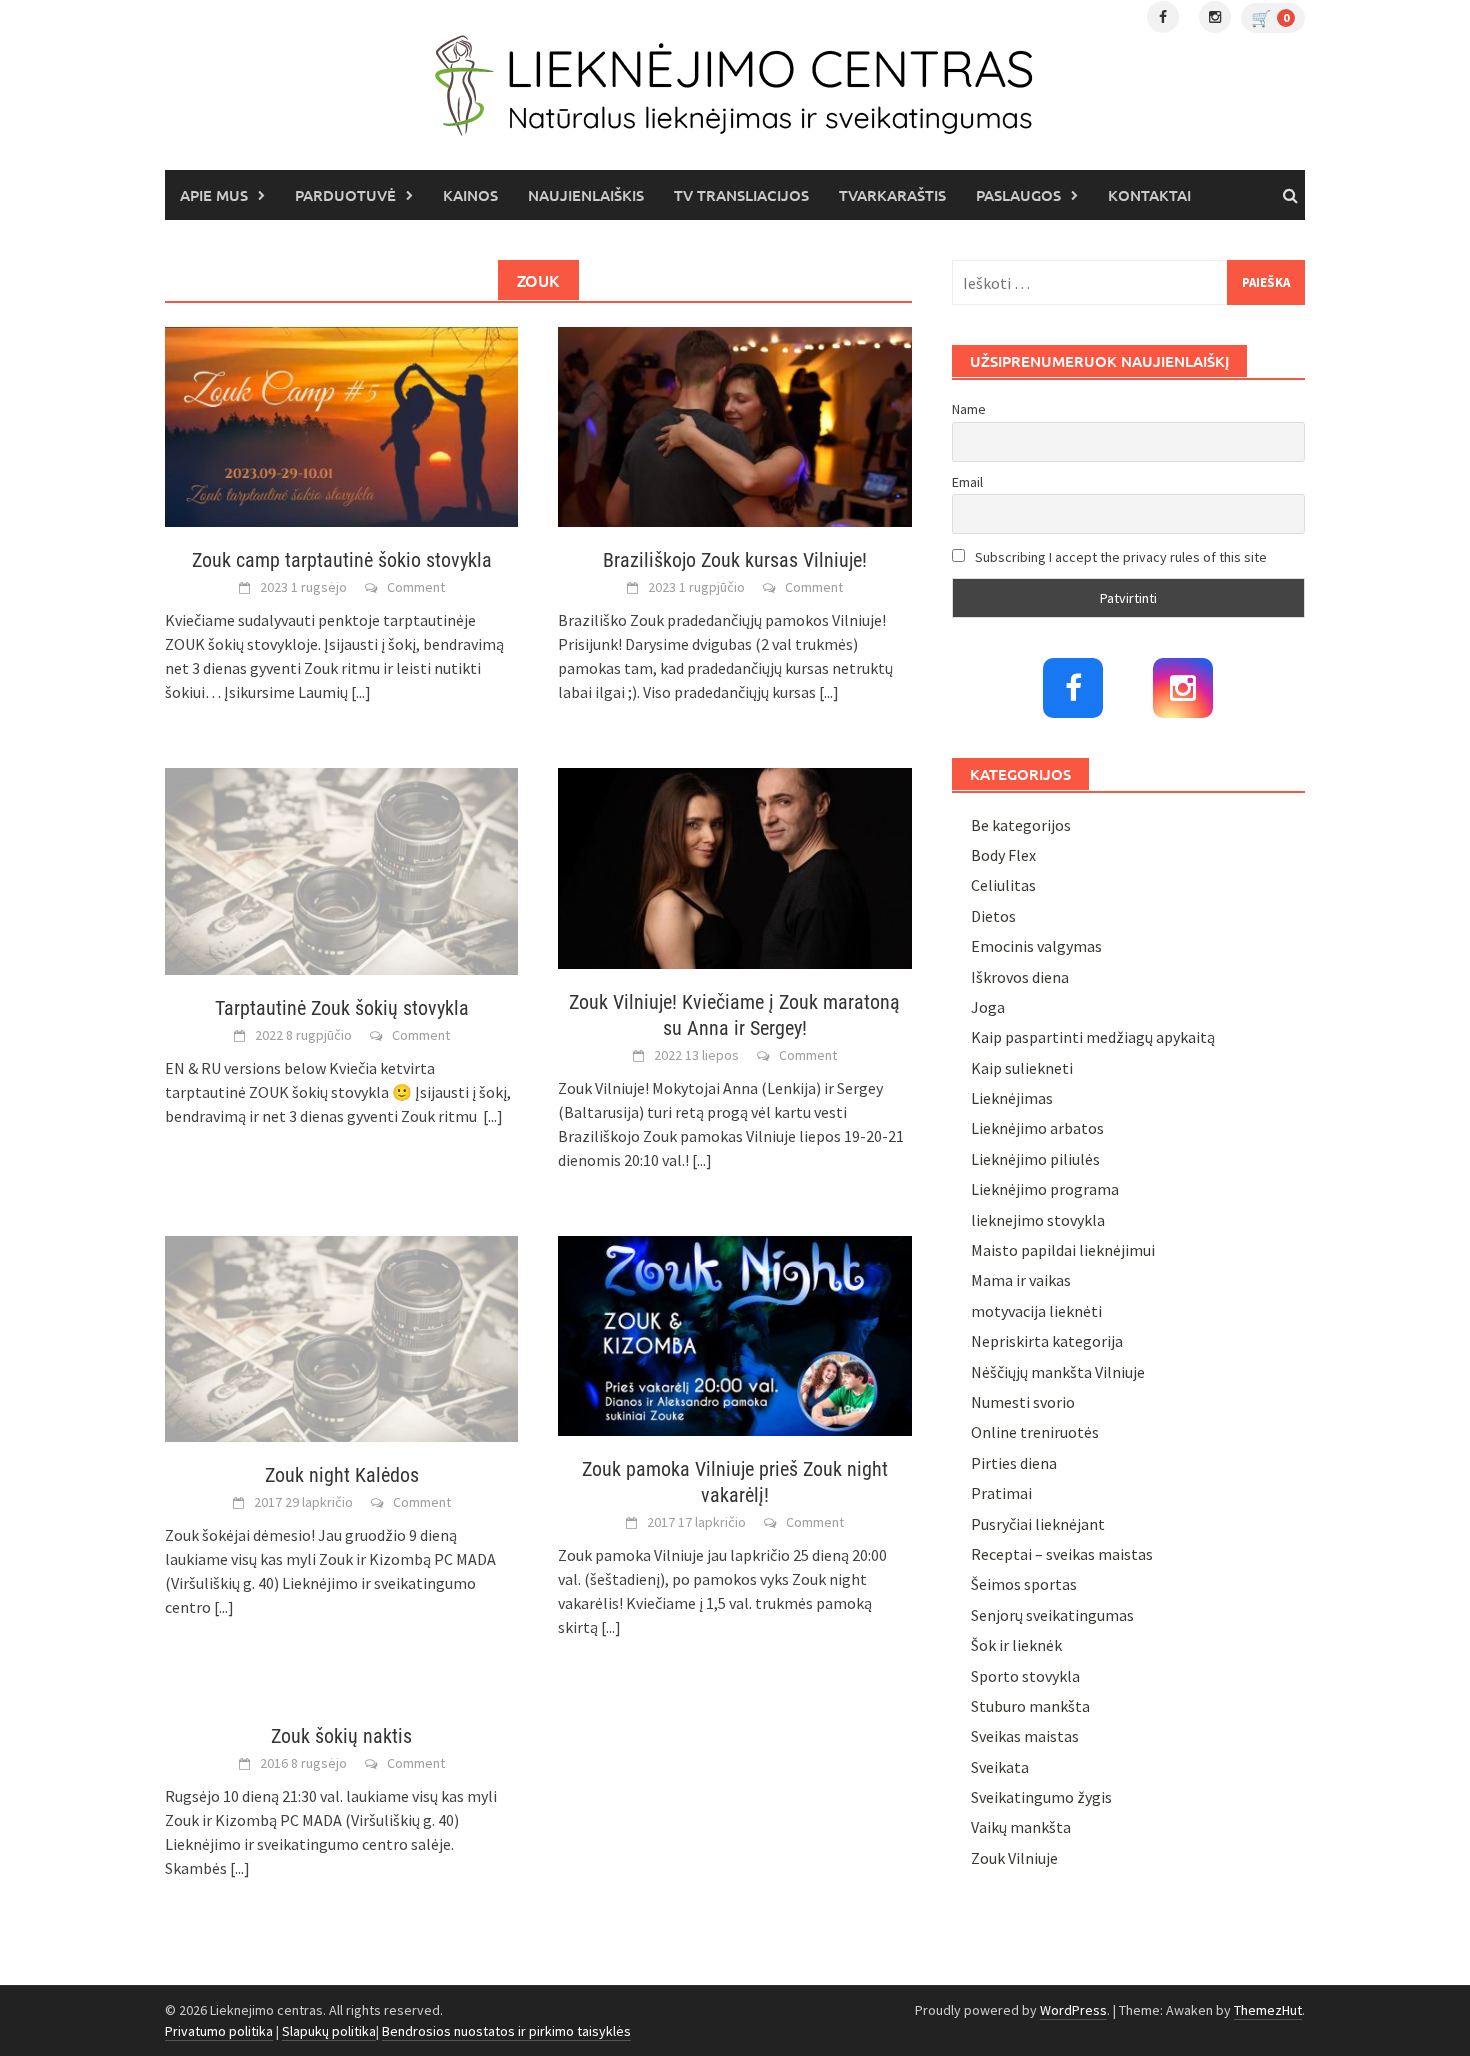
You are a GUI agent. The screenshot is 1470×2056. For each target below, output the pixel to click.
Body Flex (1003, 855)
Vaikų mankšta (1021, 1827)
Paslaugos (1018, 195)
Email (967, 482)
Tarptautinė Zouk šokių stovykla (342, 1008)
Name (969, 409)
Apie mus (214, 195)
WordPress (1073, 2010)
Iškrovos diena (1020, 977)
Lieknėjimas (1012, 1098)
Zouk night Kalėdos (342, 1475)
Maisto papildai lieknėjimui (1063, 1250)
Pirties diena (1014, 1463)
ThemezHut (1268, 2010)
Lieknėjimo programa (1045, 1189)
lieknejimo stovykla (1038, 1220)
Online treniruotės (1035, 1432)
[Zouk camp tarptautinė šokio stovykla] (341, 425)
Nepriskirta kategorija (1047, 1341)
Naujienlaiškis (586, 195)
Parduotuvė (345, 195)
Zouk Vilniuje (1014, 1858)
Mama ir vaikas (1021, 1280)
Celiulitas (1003, 885)
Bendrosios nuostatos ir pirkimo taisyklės (506, 2031)
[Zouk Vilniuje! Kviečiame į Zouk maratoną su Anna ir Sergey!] (734, 866)
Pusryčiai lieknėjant (1038, 1524)
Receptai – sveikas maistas (1062, 1554)
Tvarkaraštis (892, 195)
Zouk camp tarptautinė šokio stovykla (342, 560)
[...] (361, 692)
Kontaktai (1149, 195)
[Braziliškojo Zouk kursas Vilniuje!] (734, 425)
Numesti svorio (1023, 1402)
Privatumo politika (219, 2031)
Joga (988, 1007)
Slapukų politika (329, 2031)
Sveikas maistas (1025, 1736)
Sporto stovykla (1025, 1676)
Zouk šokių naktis (341, 1736)
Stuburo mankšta (1030, 1706)
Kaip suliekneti (1022, 1068)
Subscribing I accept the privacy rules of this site (1119, 557)
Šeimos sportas (1024, 1584)
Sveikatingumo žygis (1041, 1797)
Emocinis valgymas (1036, 946)
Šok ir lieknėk (1016, 1645)
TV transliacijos (741, 195)
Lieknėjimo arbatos (1037, 1128)
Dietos (993, 916)
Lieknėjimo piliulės (1035, 1159)
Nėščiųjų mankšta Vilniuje (1058, 1372)
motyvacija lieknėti (1036, 1311)
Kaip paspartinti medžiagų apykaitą (1093, 1037)
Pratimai (1001, 1493)
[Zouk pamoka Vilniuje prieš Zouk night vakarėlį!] (734, 1334)
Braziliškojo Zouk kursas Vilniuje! (735, 560)
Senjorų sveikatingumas (1052, 1615)
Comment (416, 587)
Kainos (470, 195)
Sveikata (1000, 1767)
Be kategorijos (1021, 825)
